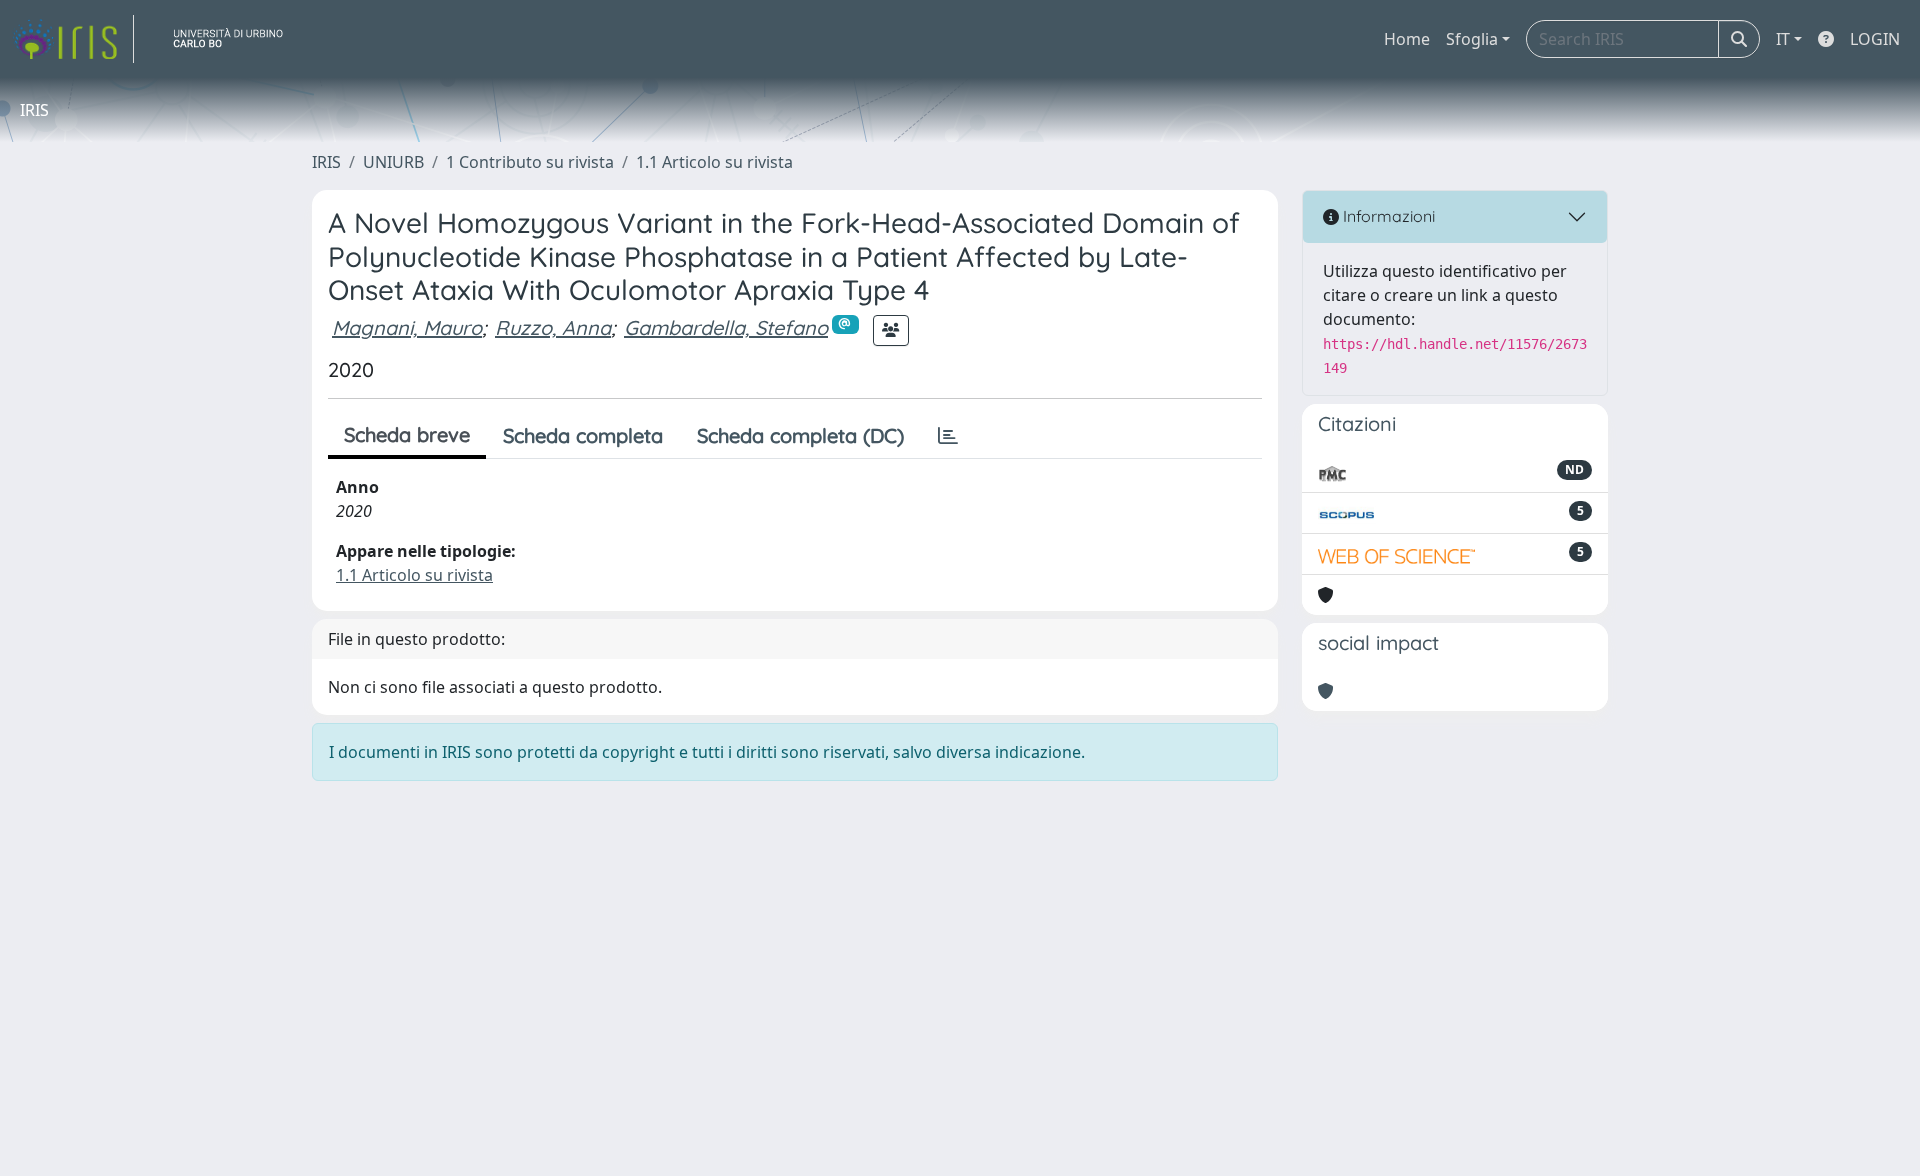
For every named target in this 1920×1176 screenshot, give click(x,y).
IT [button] (1783, 39)
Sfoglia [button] (1472, 39)
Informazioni (1387, 216)
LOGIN (1875, 39)
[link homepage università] (236, 39)
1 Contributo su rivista (530, 162)
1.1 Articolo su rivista (714, 162)
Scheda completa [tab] (583, 435)
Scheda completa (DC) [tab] (800, 435)
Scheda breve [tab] (407, 434)
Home (1407, 39)
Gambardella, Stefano (726, 327)
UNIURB (393, 162)
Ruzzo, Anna (553, 327)
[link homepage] (73, 39)
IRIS (326, 162)
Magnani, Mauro (407, 327)
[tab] (948, 436)
